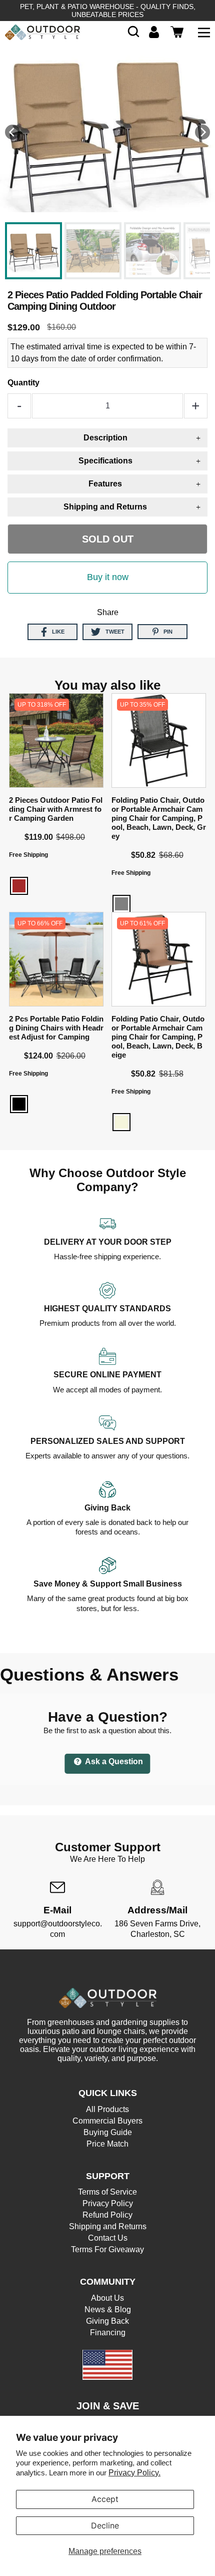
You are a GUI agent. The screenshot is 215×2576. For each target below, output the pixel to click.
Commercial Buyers (107, 2121)
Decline (105, 2525)
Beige (121, 1122)
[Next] (202, 132)
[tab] (107, 438)
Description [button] (105, 438)
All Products (107, 2109)
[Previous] (12, 132)
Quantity (23, 383)
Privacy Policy (108, 2203)
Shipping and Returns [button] (105, 507)
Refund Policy (107, 2215)
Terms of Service (107, 2192)
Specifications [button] (105, 461)
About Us (107, 2298)
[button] (133, 32)
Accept (105, 2499)
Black (19, 1104)
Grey (121, 904)
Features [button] (105, 484)
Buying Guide (108, 2132)
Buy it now (108, 577)
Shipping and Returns (108, 2226)
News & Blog (108, 2309)
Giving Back (107, 2321)
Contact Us (108, 2238)
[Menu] (204, 32)
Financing (108, 2333)
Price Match (107, 2144)
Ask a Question (113, 1761)
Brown (19, 886)
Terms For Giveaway (107, 2249)
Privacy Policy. (134, 2473)
